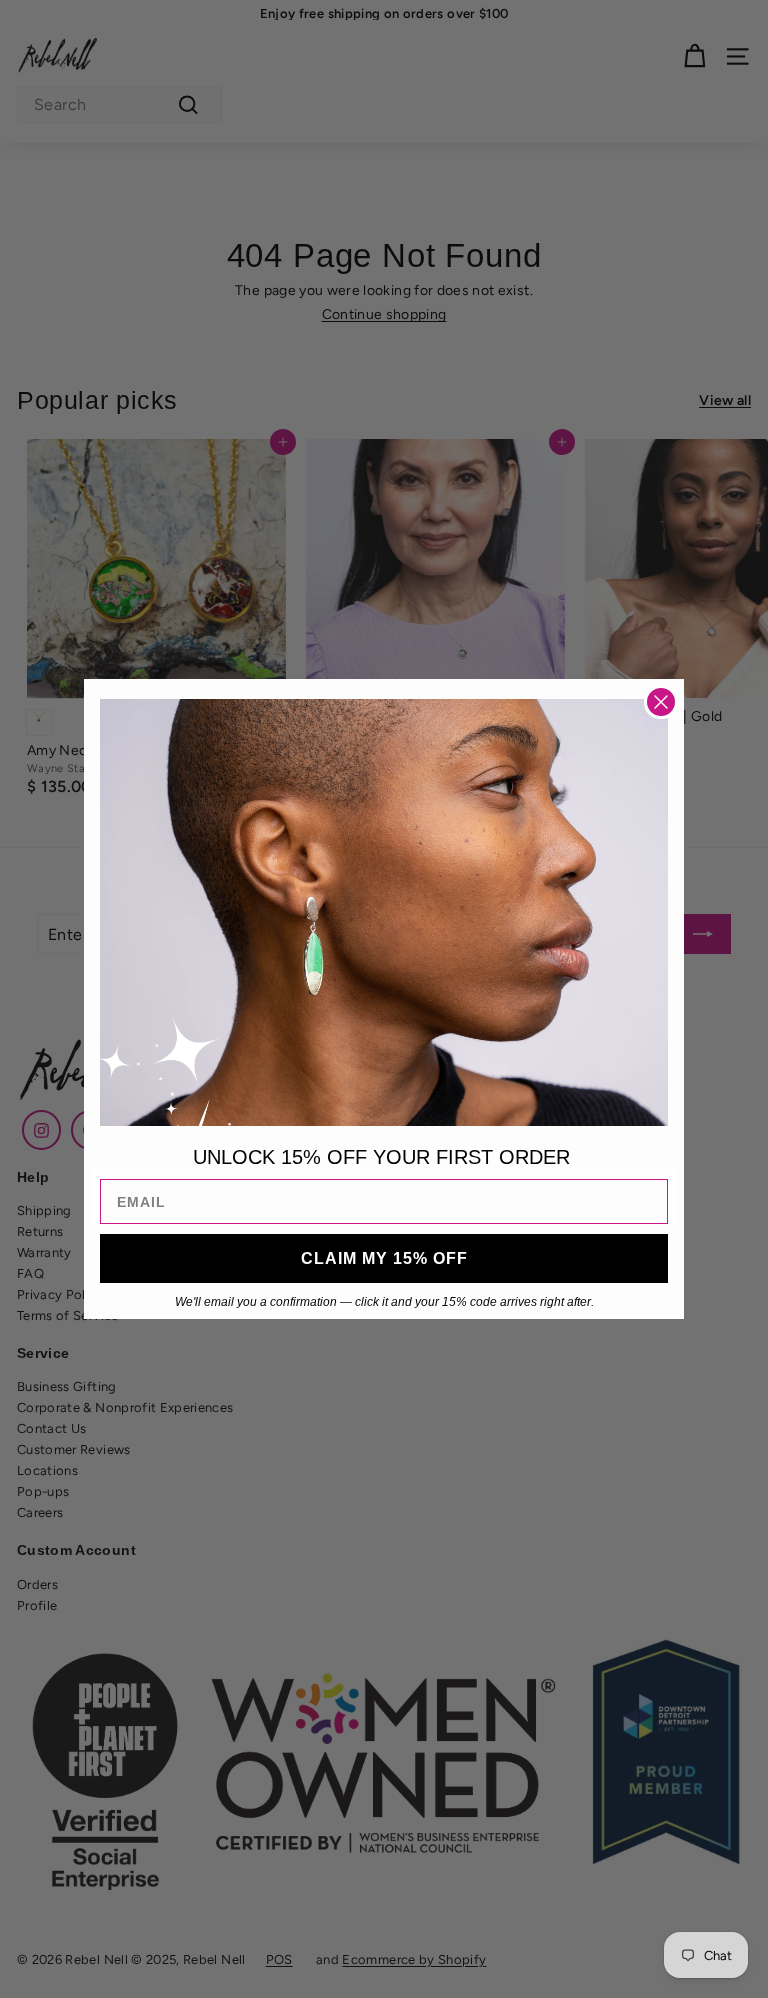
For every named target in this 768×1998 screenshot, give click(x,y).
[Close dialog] (661, 702)
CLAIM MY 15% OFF (384, 1258)
